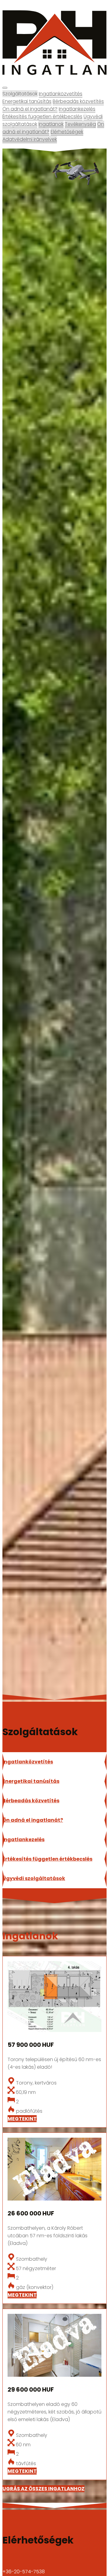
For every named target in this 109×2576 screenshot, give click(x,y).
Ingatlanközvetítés (61, 94)
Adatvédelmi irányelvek (30, 139)
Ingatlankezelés (77, 109)
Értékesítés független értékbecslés (42, 116)
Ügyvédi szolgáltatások (34, 1878)
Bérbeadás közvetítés (78, 101)
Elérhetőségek (67, 132)
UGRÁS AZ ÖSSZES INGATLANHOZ (43, 2489)
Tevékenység (80, 124)
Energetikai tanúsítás (27, 101)
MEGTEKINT (22, 2119)
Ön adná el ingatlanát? (30, 109)
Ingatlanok (51, 124)
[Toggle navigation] (5, 88)
